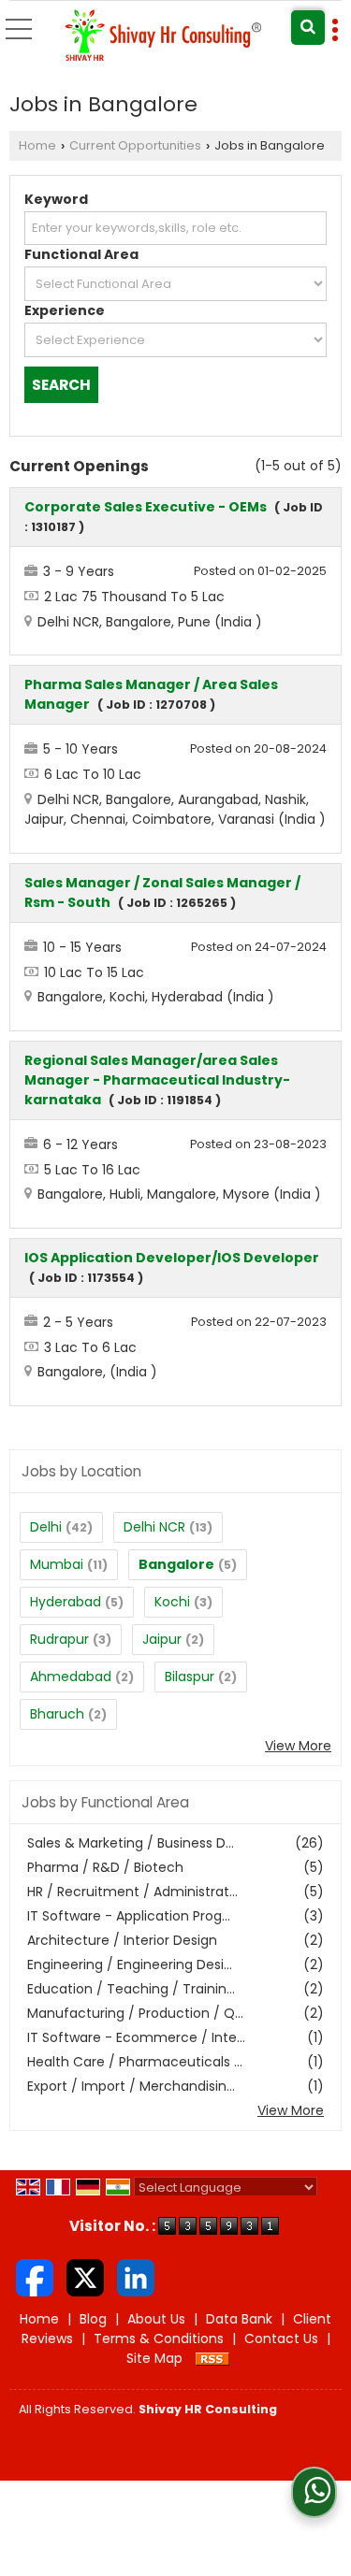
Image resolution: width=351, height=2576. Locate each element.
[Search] (308, 28)
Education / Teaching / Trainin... (131, 1989)
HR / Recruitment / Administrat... (132, 1892)
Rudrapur (59, 1639)
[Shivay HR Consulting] (164, 36)
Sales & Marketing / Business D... (131, 1843)
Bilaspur (190, 1677)
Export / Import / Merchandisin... (131, 2086)
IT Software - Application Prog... (129, 1916)
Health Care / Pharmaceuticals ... (135, 2062)
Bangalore (176, 1564)
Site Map (154, 2358)
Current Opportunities (135, 145)
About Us (156, 2319)
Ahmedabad (71, 1677)
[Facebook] (35, 2277)
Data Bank (239, 2319)
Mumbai (57, 1564)
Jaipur (162, 1639)
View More (298, 1746)
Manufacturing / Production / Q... (135, 2013)
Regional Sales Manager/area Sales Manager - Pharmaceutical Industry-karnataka (157, 1080)
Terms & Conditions (159, 2339)
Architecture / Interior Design (122, 1940)
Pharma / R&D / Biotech (105, 1867)
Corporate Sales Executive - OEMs (146, 507)
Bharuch (57, 1714)
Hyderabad (66, 1602)
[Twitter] (85, 2277)
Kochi (172, 1602)
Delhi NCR (154, 1527)
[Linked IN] (136, 2277)
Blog (93, 2319)
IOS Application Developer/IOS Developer (172, 1258)
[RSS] (212, 2358)
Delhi (46, 1527)
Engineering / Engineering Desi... (130, 1964)
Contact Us (281, 2339)
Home (37, 145)
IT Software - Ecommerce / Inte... (136, 2037)
